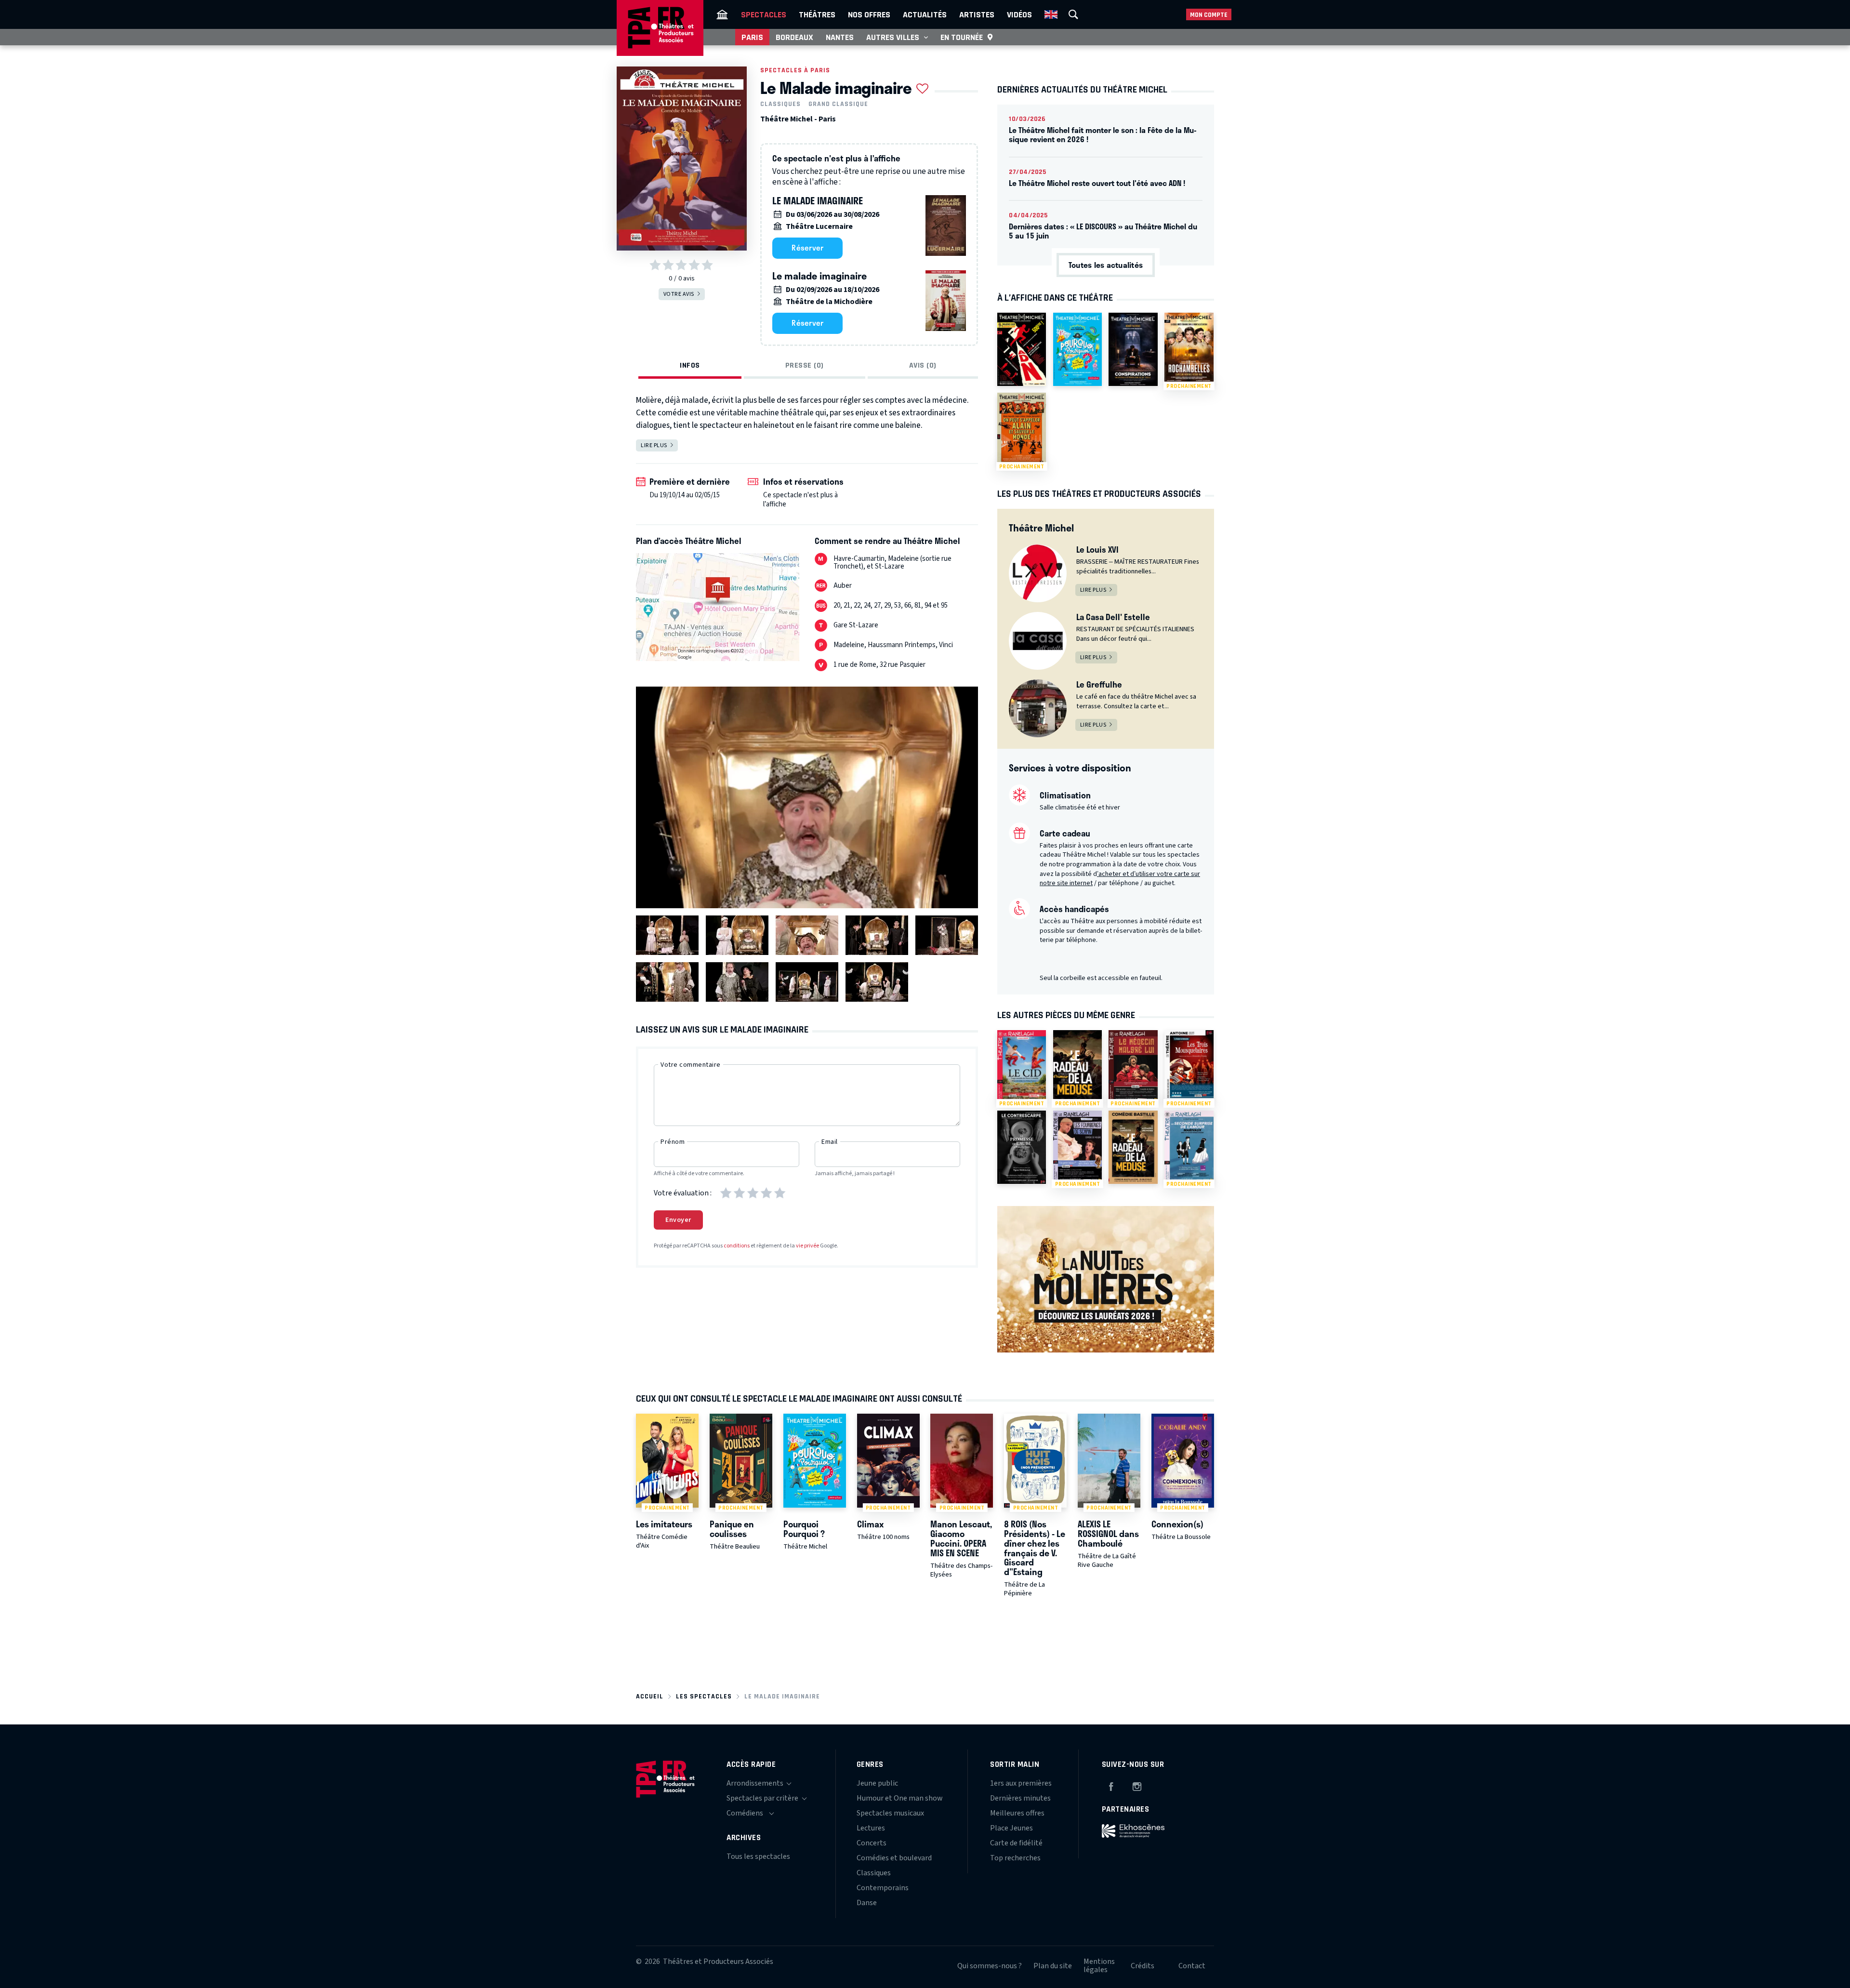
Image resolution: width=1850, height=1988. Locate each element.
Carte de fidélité (1016, 1843)
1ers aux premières (1021, 1783)
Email (830, 1142)
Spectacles (764, 14)
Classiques (780, 104)
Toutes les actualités (1106, 265)
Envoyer (678, 1220)
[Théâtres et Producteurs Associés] (722, 14)
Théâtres (817, 14)
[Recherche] (1073, 14)
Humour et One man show (900, 1798)
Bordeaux (794, 37)
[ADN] (1022, 349)
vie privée (807, 1246)
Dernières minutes (1020, 1798)
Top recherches (1015, 1858)
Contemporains (883, 1888)
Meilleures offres (1017, 1813)
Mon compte (1209, 15)
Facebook (1111, 1785)
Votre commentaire (691, 1065)
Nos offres (869, 14)
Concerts (872, 1843)
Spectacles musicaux (890, 1813)
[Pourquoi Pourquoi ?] (1077, 349)
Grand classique (838, 104)
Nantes (840, 37)
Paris (752, 37)
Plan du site (1053, 1966)
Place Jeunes (1011, 1828)
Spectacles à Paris (795, 70)
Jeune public (877, 1783)
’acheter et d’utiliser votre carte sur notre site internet (1120, 879)
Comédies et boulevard (894, 1858)
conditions (737, 1246)
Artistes (977, 14)
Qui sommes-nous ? (990, 1966)
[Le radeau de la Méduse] (1133, 1147)
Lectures (871, 1828)
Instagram (1137, 1785)
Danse (867, 1903)
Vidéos (1019, 14)
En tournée (962, 37)
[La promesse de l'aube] (1022, 1147)
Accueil (650, 1696)
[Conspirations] (1133, 349)
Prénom (673, 1142)
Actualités (925, 14)
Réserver (807, 248)
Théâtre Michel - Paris (798, 119)
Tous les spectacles (758, 1856)
